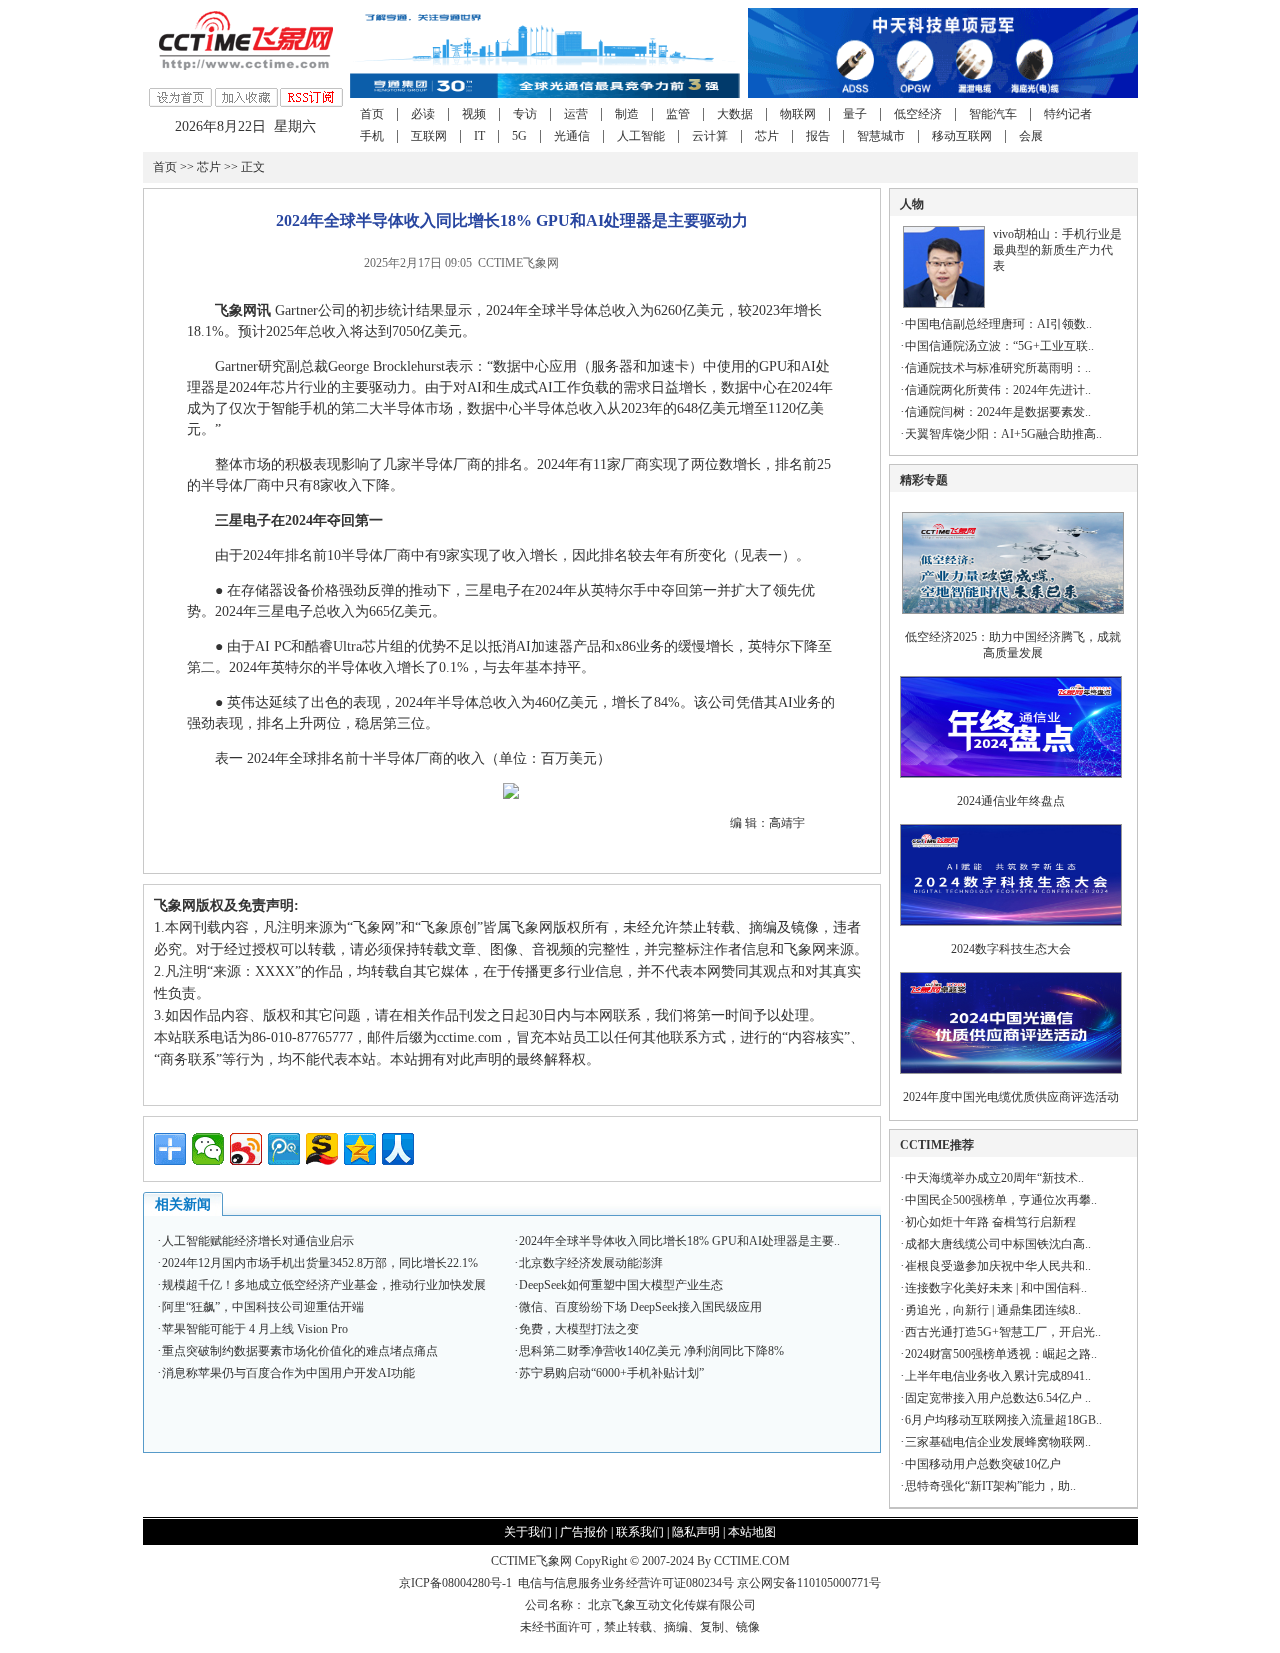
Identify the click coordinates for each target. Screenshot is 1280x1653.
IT (479, 136)
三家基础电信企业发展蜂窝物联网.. (998, 1442)
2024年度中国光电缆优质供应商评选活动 (1011, 1097)
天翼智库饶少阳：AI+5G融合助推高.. (1003, 434)
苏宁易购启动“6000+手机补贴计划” (611, 1373)
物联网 (798, 114)
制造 (627, 114)
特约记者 (1068, 114)
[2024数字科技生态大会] (1011, 932)
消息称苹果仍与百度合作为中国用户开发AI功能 (288, 1373)
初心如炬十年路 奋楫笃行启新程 (990, 1222)
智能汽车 (993, 114)
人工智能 (641, 136)
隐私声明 (696, 1532)
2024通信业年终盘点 (1011, 801)
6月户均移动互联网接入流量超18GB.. (1003, 1420)
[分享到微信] (208, 1149)
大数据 (735, 114)
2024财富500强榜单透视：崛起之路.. (1001, 1354)
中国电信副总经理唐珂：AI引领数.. (998, 324)
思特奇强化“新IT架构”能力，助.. (990, 1486)
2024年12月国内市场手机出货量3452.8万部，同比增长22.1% (320, 1263)
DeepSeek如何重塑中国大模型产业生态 (621, 1285)
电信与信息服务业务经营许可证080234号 (627, 1583)
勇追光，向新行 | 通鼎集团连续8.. (993, 1310)
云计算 (710, 136)
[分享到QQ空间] (360, 1149)
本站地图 (752, 1532)
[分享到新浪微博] (246, 1149)
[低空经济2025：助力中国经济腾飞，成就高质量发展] (1013, 620)
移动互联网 (962, 136)
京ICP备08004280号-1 (455, 1583)
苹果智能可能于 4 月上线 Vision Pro (255, 1329)
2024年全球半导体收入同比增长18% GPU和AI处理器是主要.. (679, 1241)
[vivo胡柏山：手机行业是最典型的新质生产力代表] (944, 304)
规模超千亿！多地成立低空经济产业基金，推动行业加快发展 (324, 1285)
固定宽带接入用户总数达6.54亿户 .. (998, 1398)
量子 (855, 114)
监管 (678, 114)
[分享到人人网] (398, 1149)
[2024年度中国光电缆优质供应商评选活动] (1011, 1080)
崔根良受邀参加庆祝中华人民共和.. (998, 1266)
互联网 (429, 136)
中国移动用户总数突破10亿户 (983, 1464)
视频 (474, 114)
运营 (576, 114)
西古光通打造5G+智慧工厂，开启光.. (1003, 1332)
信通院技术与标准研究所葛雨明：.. (998, 368)
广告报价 (584, 1532)
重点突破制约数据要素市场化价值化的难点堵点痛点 (300, 1351)
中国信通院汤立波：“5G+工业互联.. (999, 346)
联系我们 (640, 1532)
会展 (1031, 136)
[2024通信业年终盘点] (1011, 784)
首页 (372, 114)
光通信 (572, 136)
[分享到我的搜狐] (322, 1149)
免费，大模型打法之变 (579, 1329)
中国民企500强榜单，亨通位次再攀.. (1001, 1200)
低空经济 (918, 114)
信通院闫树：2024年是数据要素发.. (998, 412)
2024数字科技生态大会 (1011, 949)
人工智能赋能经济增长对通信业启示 (258, 1241)
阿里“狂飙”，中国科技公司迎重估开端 (263, 1307)
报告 (818, 136)
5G (519, 136)
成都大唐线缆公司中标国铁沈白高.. (998, 1244)
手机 (372, 136)
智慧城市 (881, 136)
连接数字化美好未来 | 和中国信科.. (996, 1288)
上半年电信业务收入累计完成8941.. (998, 1376)
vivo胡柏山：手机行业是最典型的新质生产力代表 (1057, 250)
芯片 (767, 136)
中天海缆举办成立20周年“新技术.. (994, 1178)
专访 (525, 114)
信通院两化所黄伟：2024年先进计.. (998, 390)
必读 (423, 114)
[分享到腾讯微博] (284, 1149)
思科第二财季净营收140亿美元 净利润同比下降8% (651, 1351)
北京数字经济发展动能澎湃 (591, 1263)
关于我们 (528, 1532)
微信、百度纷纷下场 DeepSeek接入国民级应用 (640, 1307)
